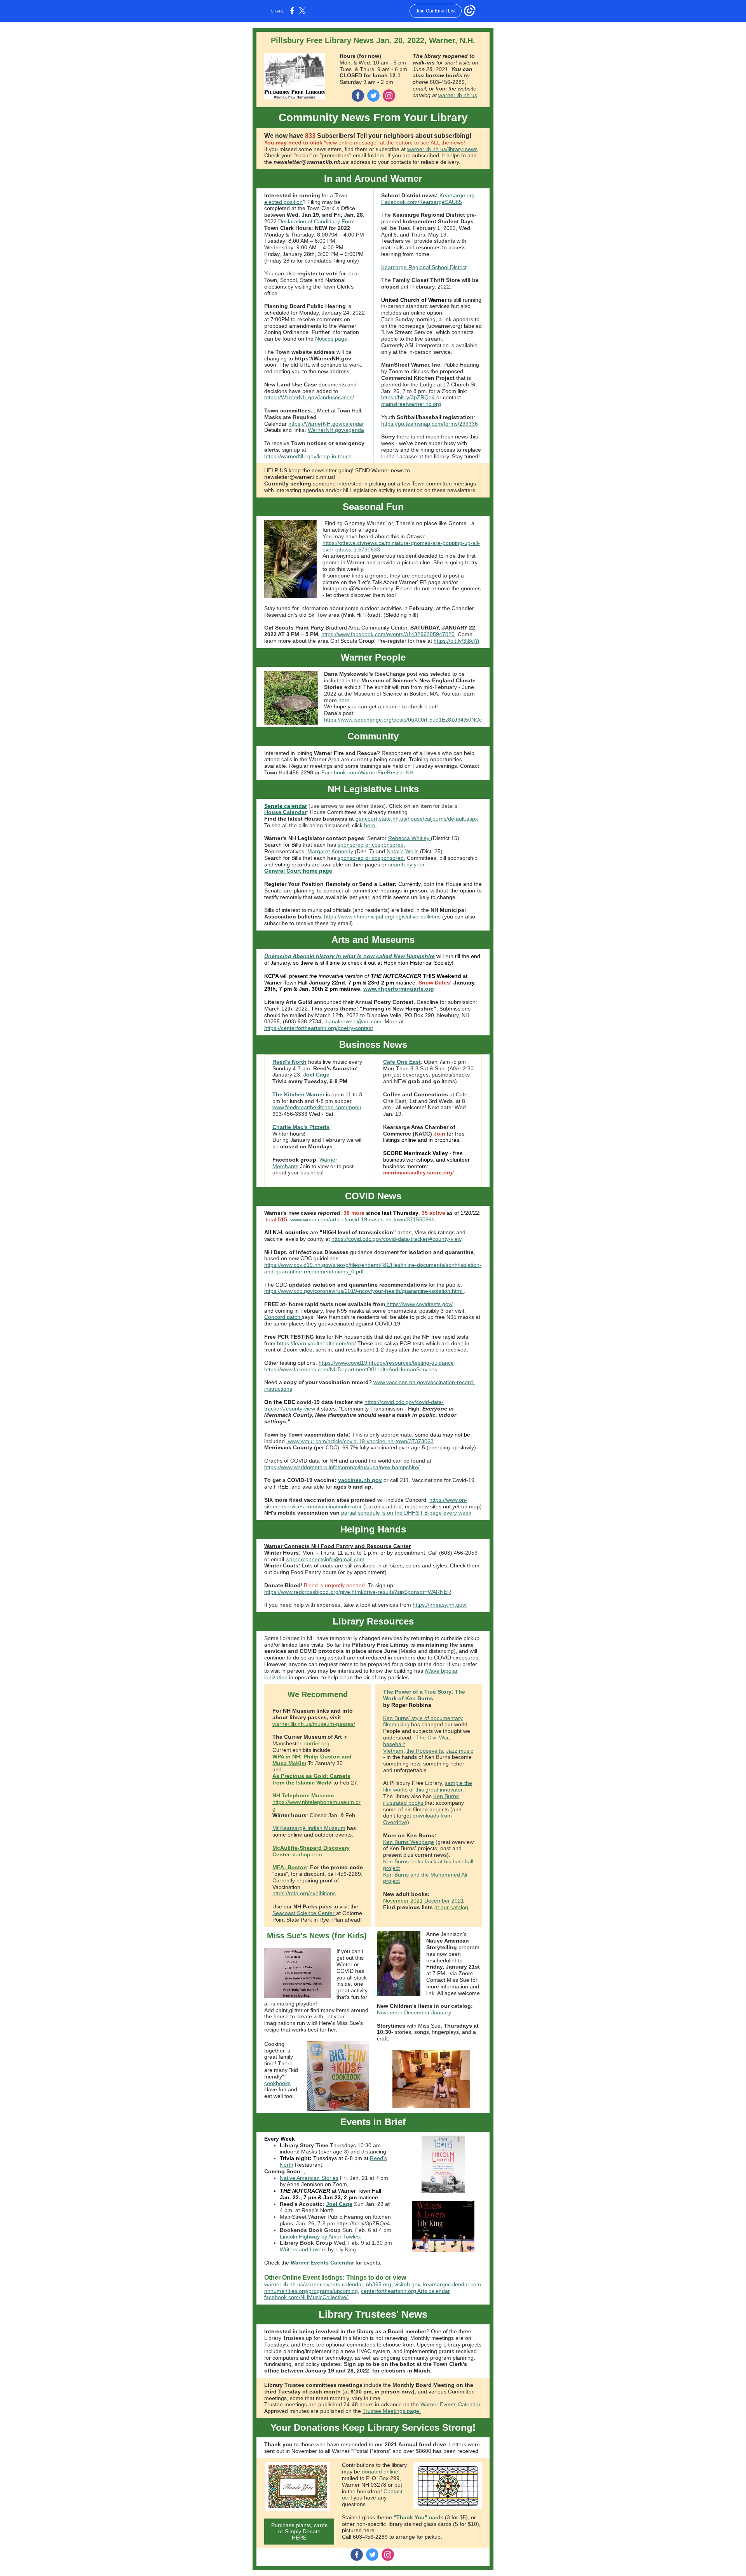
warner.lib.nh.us (458, 95)
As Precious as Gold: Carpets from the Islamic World (311, 1779)
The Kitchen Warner (299, 1094)
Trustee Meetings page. (392, 2411)
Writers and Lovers (303, 2249)
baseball (393, 1744)
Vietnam (393, 1751)
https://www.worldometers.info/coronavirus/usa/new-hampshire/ (342, 1467)
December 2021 (444, 1901)
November (390, 2012)
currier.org (317, 1743)
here (344, 700)
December (417, 2012)
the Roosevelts (425, 1751)
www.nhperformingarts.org (399, 989)
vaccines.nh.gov (360, 1480)
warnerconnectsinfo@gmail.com (325, 1559)
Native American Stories (309, 2178)
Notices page (331, 339)
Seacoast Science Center (304, 1913)
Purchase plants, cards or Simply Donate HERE (299, 2531)
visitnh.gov (407, 2284)
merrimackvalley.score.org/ (418, 1172)
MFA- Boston (290, 1867)
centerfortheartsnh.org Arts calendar (405, 2291)
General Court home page (298, 871)
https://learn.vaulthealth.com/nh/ (316, 1343)
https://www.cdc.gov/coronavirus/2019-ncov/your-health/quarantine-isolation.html (364, 1291)
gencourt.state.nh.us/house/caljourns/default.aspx (417, 819)
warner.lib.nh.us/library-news (442, 149)
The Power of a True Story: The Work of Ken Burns (424, 1695)
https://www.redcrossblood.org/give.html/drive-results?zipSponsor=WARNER (358, 1592)
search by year (406, 864)
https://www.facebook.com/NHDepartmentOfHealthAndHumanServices (351, 1369)
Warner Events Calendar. (451, 2404)
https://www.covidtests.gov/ (419, 1304)
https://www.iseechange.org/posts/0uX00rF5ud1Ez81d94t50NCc (403, 720)
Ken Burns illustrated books (421, 1799)
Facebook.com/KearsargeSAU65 (422, 202)
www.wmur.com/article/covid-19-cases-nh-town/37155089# (363, 1219)
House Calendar (285, 812)
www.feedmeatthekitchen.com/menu (317, 1107)
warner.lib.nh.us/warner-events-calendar (314, 2284)
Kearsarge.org (457, 195)
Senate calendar (286, 806)
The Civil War (432, 1738)
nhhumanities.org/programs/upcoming (311, 2291)
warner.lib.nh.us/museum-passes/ (314, 1724)
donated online (380, 2472)
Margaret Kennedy (330, 851)
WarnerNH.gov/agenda (336, 430)
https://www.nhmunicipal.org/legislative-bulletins (382, 917)
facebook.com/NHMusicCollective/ (306, 2297)
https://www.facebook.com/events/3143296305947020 (388, 634)
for (451, 1134)
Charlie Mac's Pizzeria (301, 1127)
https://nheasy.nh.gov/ (440, 1605)
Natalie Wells (403, 851)
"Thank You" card (417, 2517)
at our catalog (451, 1907)
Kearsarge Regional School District (424, 267)
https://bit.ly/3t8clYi (456, 641)
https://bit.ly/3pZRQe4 (408, 397)
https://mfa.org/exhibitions (304, 1893)
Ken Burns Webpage (409, 1842)
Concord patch (283, 1317)
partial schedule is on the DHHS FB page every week (406, 1513)
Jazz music (460, 1751)
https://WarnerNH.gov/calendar (326, 424)
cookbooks (277, 2083)
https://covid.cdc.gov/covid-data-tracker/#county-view (396, 1239)
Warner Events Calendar (322, 2263)
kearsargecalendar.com (452, 2284)
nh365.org (379, 2284)
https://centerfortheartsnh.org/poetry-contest (319, 1028)
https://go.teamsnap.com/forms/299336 (430, 424)
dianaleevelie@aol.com (353, 1021)
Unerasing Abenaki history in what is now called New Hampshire (349, 956)
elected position (283, 202)
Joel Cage (316, 1075)
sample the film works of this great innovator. (428, 1786)
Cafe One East (402, 1062)
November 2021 (403, 1901)
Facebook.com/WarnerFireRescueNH (367, 772)
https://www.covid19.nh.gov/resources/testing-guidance (386, 1363)
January (441, 2012)
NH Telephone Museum (303, 1795)
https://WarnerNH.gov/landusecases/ (309, 397)
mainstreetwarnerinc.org (411, 404)
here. (370, 825)
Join (439, 1134)
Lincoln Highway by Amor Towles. (321, 2237)
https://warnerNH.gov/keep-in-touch (308, 456)
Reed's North (289, 1062)
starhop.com (307, 1854)
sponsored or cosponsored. (371, 845)
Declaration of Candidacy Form (316, 221)
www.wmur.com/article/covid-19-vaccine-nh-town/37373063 (360, 1441)
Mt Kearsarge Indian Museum (309, 1828)
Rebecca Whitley (410, 838)
